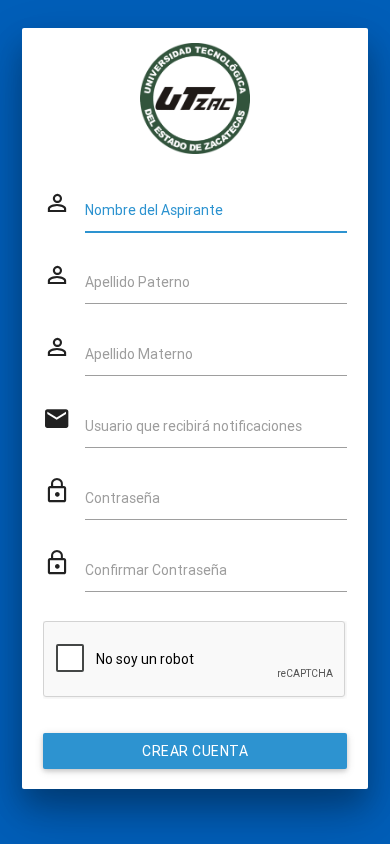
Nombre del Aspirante (154, 210)
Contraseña (122, 498)
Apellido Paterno (137, 282)
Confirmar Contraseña (156, 570)
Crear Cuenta (195, 751)
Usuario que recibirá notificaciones (193, 426)
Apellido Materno (139, 354)
